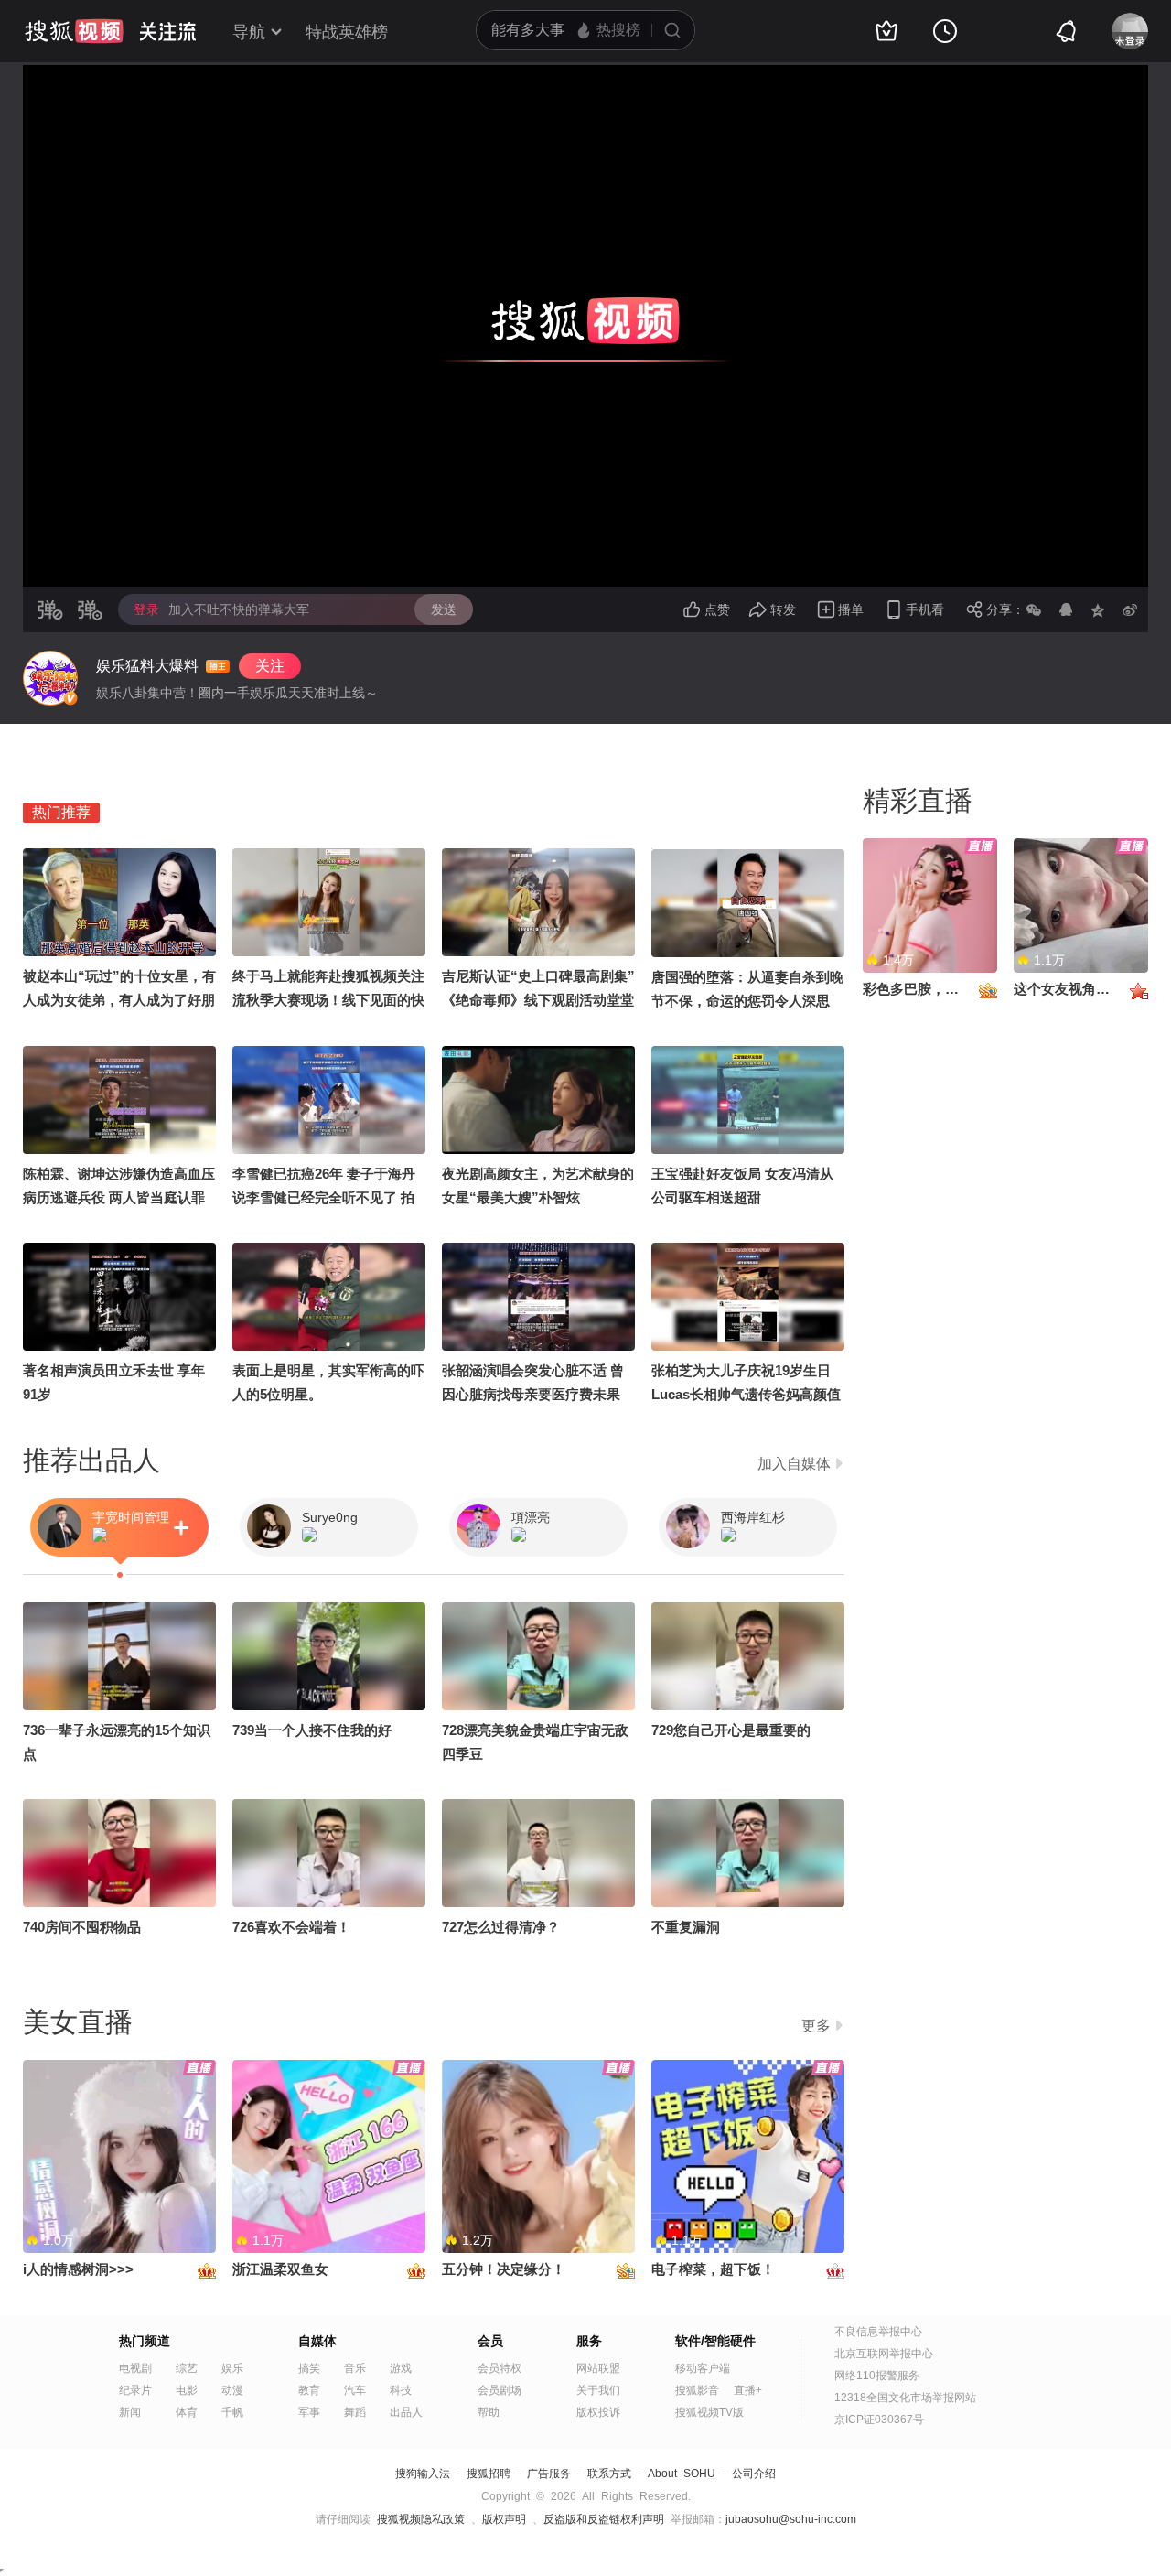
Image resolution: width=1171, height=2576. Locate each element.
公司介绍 (754, 2474)
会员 (490, 2341)
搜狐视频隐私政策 (421, 2519)
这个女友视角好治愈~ (1080, 989)
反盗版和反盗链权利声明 (604, 2519)
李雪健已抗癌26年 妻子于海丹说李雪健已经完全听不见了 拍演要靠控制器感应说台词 (324, 1197)
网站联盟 (598, 2368)
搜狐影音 (697, 2390)
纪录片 (135, 2390)
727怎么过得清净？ (501, 1927)
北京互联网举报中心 (884, 2354)
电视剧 (135, 2368)
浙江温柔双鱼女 (280, 2269)
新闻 (130, 2412)
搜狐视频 (74, 31)
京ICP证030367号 (879, 2420)
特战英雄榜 (347, 32)
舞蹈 (355, 2412)
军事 (309, 2412)
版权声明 (504, 2519)
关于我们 (598, 2390)
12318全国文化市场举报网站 (905, 2398)
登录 (146, 609)
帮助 (489, 2412)
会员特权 (500, 2368)
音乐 (355, 2368)
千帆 (232, 2412)
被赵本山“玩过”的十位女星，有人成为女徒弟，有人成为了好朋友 (119, 1000)
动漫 (232, 2390)
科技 (401, 2390)
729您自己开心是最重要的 (731, 1730)
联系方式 (609, 2474)
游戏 (401, 2368)
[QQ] (1066, 609)
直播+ (748, 2390)
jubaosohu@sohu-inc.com (791, 2519)
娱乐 (232, 2368)
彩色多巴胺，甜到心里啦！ (945, 989)
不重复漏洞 (686, 1927)
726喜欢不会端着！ (291, 1927)
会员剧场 (500, 2390)
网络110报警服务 (877, 2376)
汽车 (355, 2390)
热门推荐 (61, 812)
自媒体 (317, 2341)
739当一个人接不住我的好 (312, 1730)
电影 (187, 2390)
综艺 (187, 2368)
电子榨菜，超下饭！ (713, 2269)
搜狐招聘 (489, 2474)
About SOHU (682, 2474)
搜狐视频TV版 (709, 2412)
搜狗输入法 (423, 2474)
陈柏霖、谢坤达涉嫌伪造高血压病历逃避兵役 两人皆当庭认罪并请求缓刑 (119, 1197)
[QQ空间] (1098, 609)
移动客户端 (703, 2368)
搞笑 (309, 2368)
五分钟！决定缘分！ (504, 2269)
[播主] (50, 678)
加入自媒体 (794, 1464)
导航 (249, 32)
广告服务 (549, 2474)
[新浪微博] (1130, 609)
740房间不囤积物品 (82, 1927)
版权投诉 (598, 2412)
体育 (187, 2412)
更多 (816, 2026)
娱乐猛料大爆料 (147, 666)
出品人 (406, 2412)
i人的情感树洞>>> (78, 2269)
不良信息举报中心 (878, 2332)
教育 (309, 2390)
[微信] (1034, 609)
